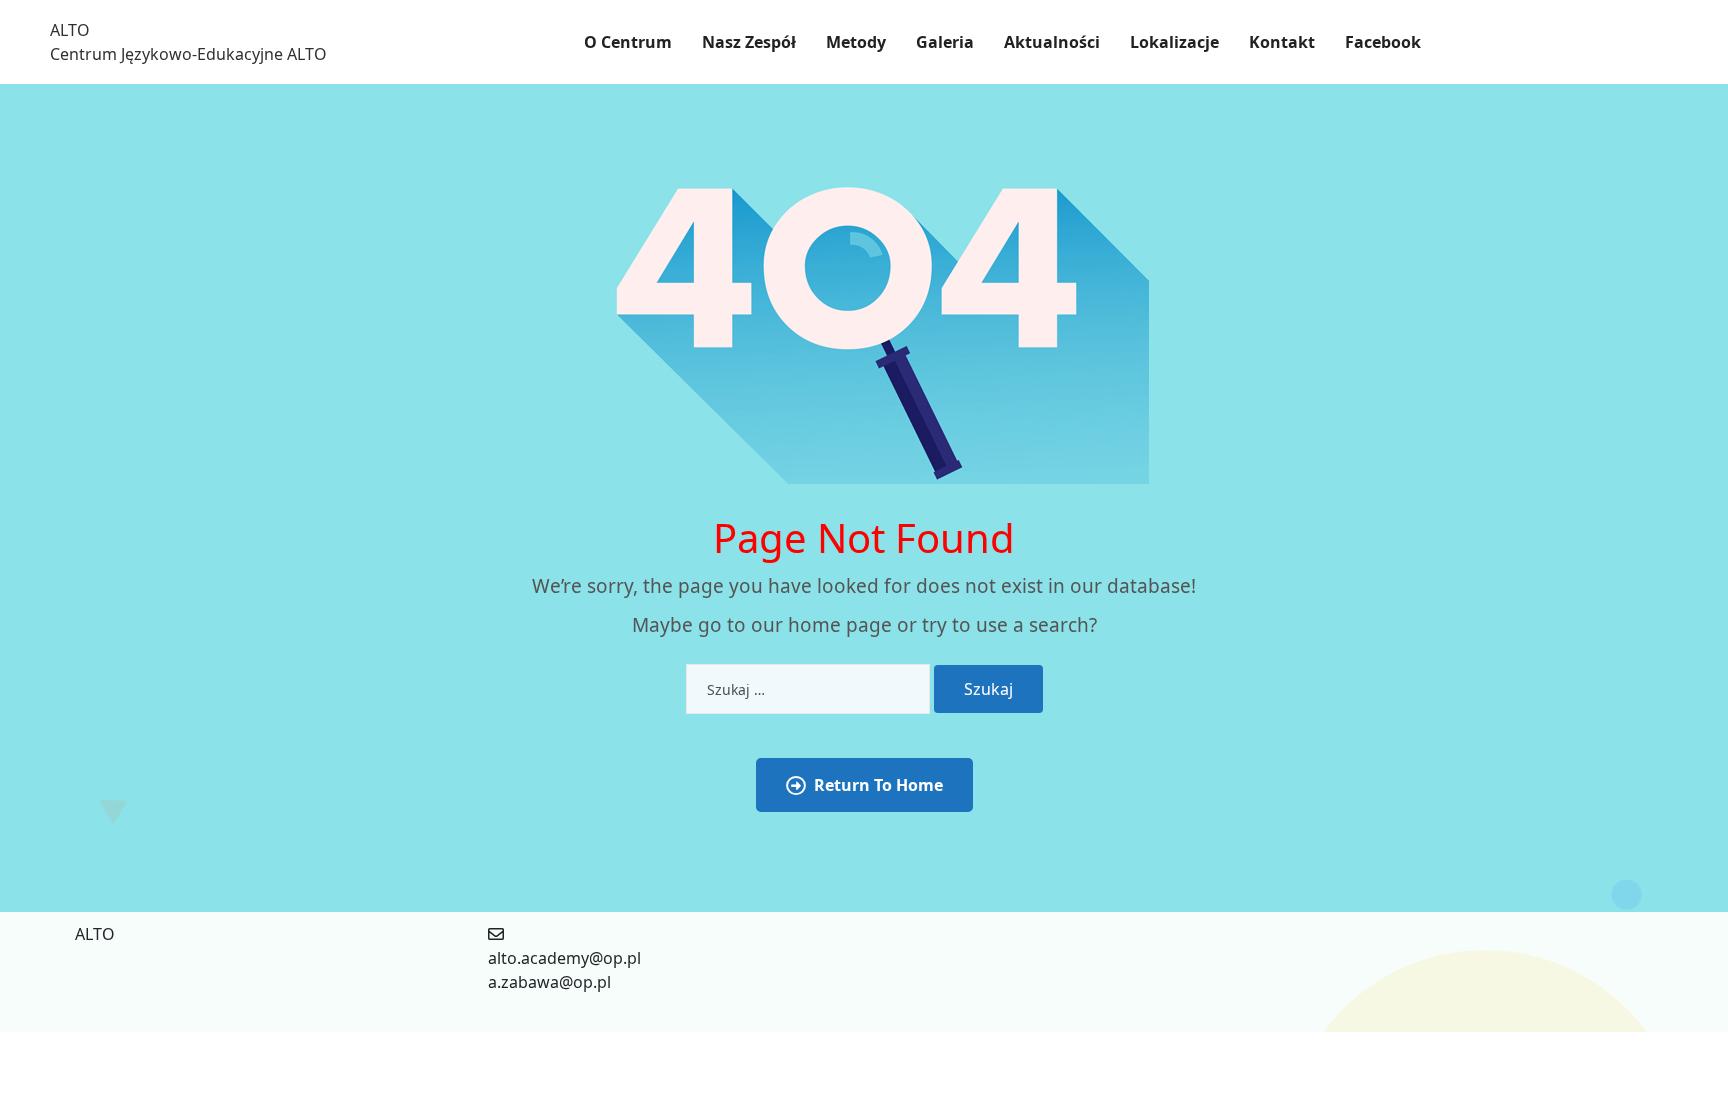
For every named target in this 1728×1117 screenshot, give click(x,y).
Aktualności (1052, 42)
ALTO (70, 30)
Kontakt (1282, 42)
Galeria (945, 42)
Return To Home (878, 785)
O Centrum (628, 42)
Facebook (1383, 42)
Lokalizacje (1174, 42)
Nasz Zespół (749, 42)
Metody (856, 42)
